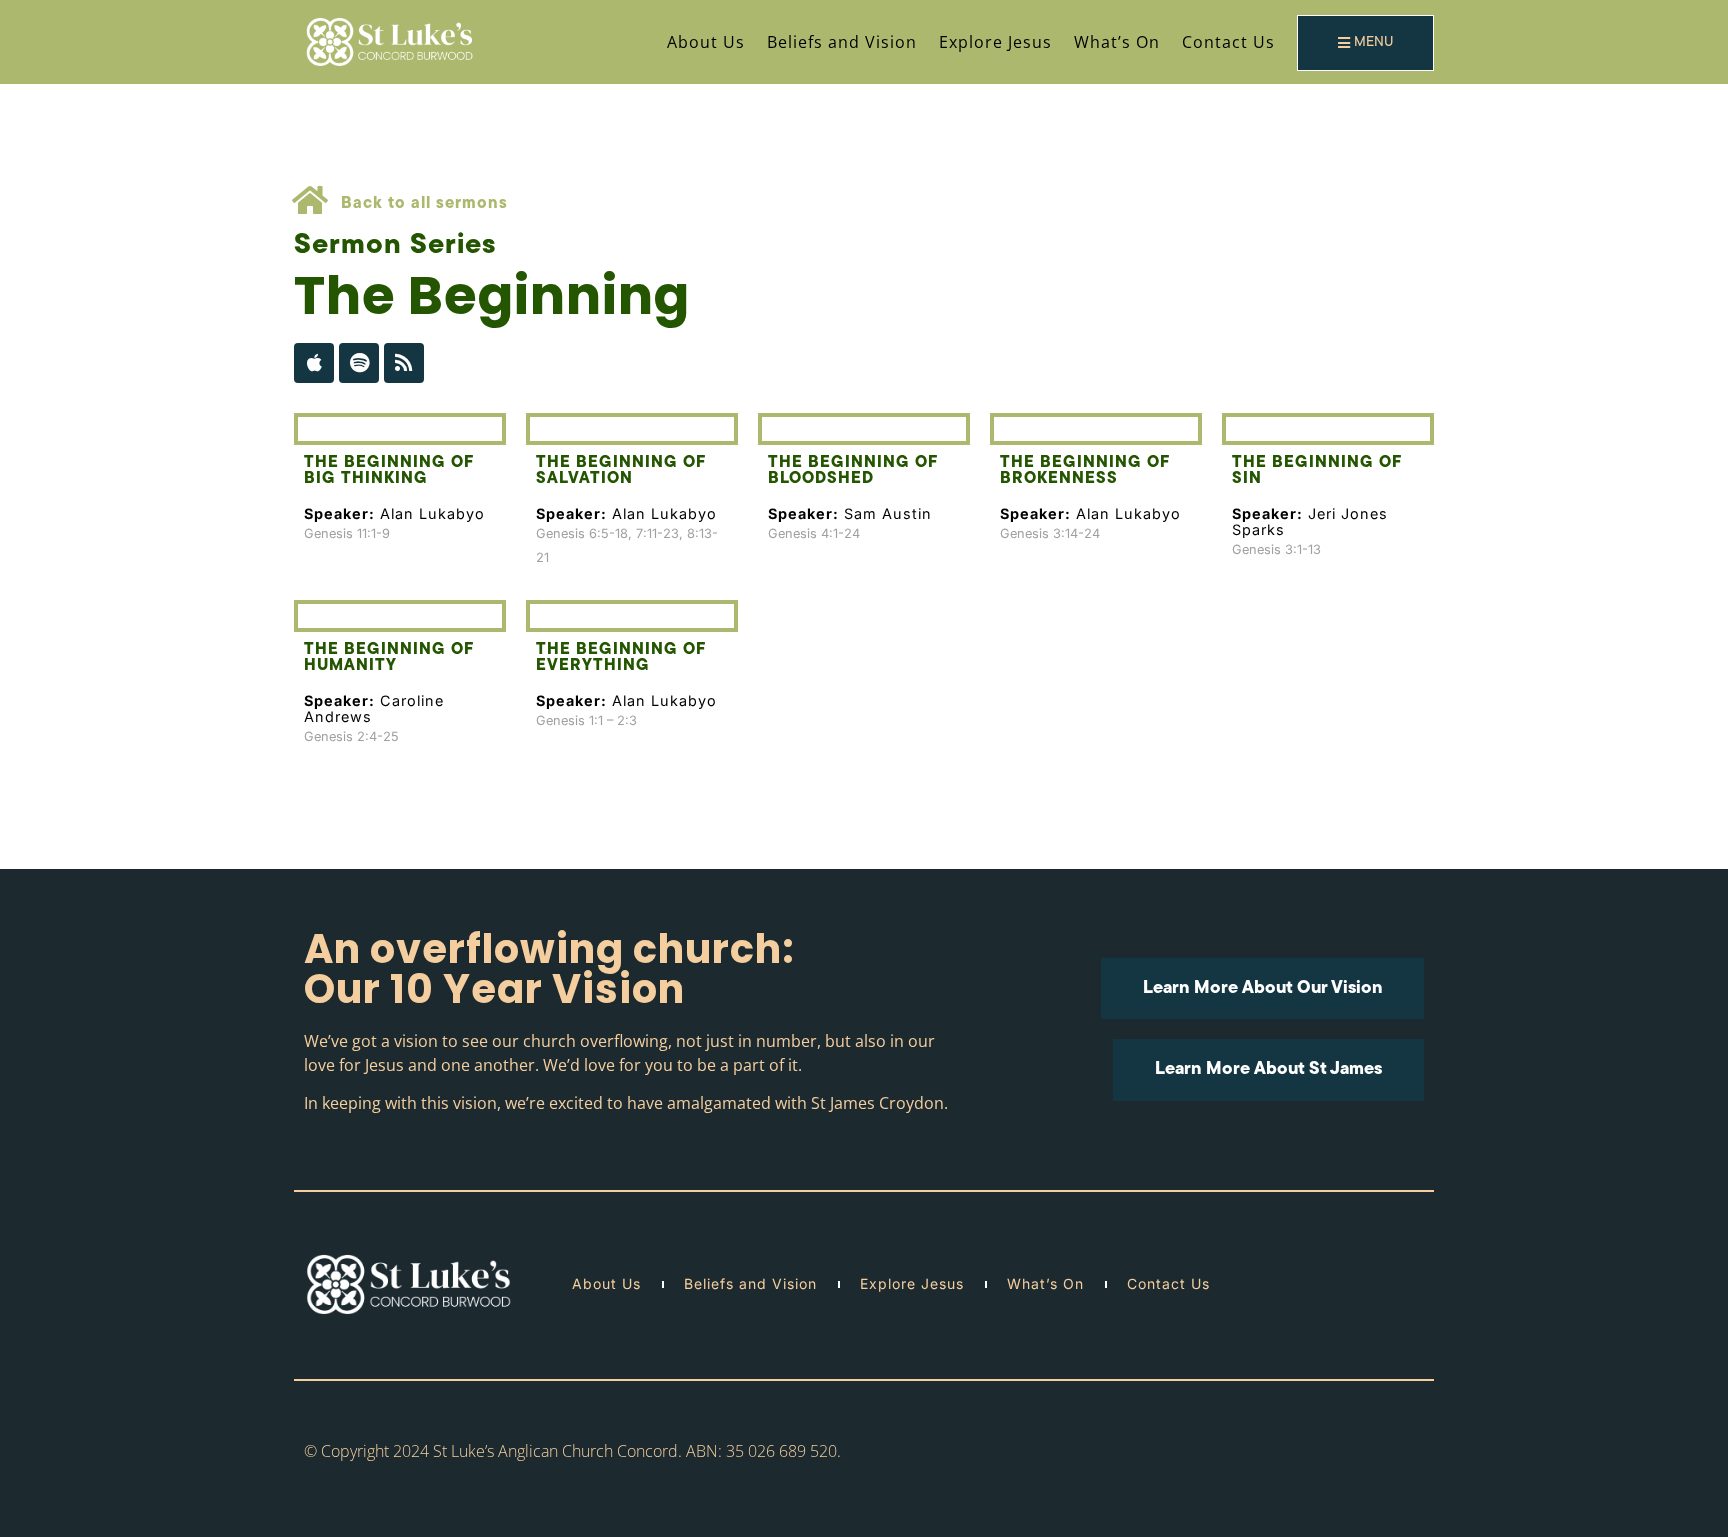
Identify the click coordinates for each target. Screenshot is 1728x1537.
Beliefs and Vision (842, 42)
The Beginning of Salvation (620, 471)
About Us (706, 42)
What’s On (1117, 42)
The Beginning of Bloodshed (852, 471)
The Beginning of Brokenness (1084, 471)
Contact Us (1228, 42)
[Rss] (404, 363)
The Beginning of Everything (620, 658)
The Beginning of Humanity (388, 658)
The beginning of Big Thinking (388, 471)
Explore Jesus (995, 42)
